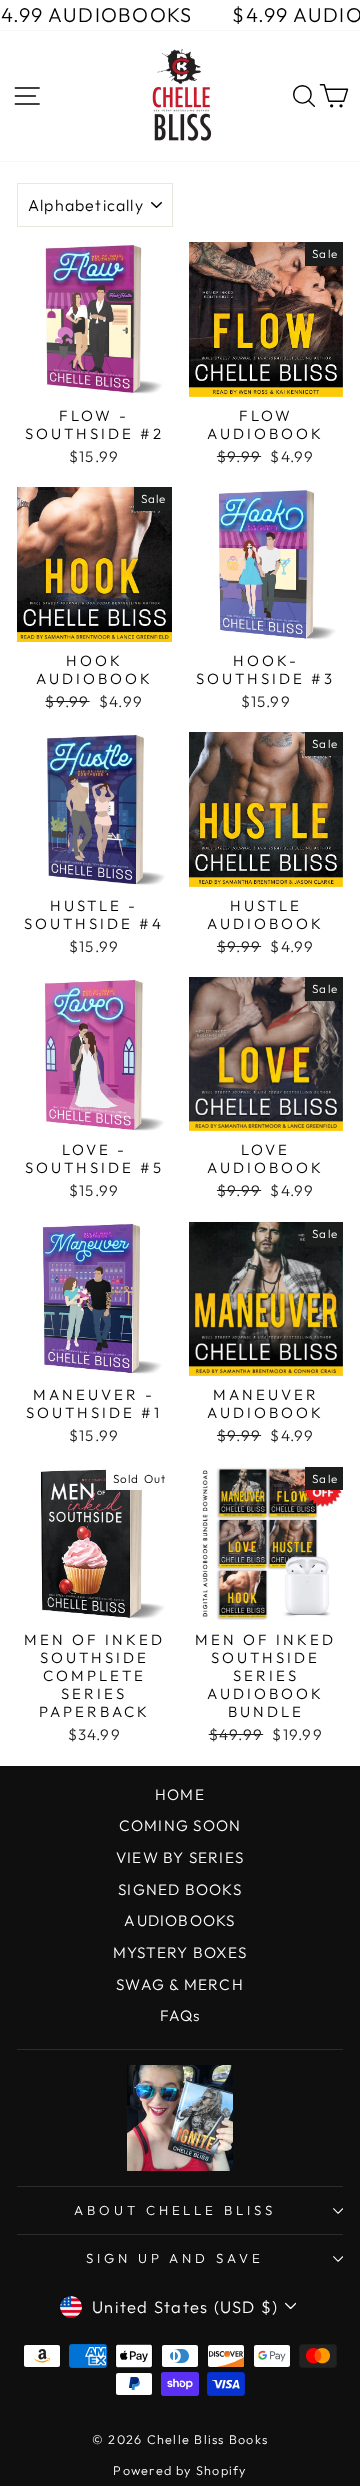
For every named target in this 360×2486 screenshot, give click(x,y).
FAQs (180, 2015)
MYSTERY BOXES (180, 1952)
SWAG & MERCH (180, 1984)
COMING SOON (180, 1825)
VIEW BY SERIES (180, 1857)
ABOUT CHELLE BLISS (175, 2210)
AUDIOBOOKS (179, 1920)
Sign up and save (175, 2258)
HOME (180, 1794)
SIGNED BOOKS (180, 1889)
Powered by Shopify (179, 2470)
